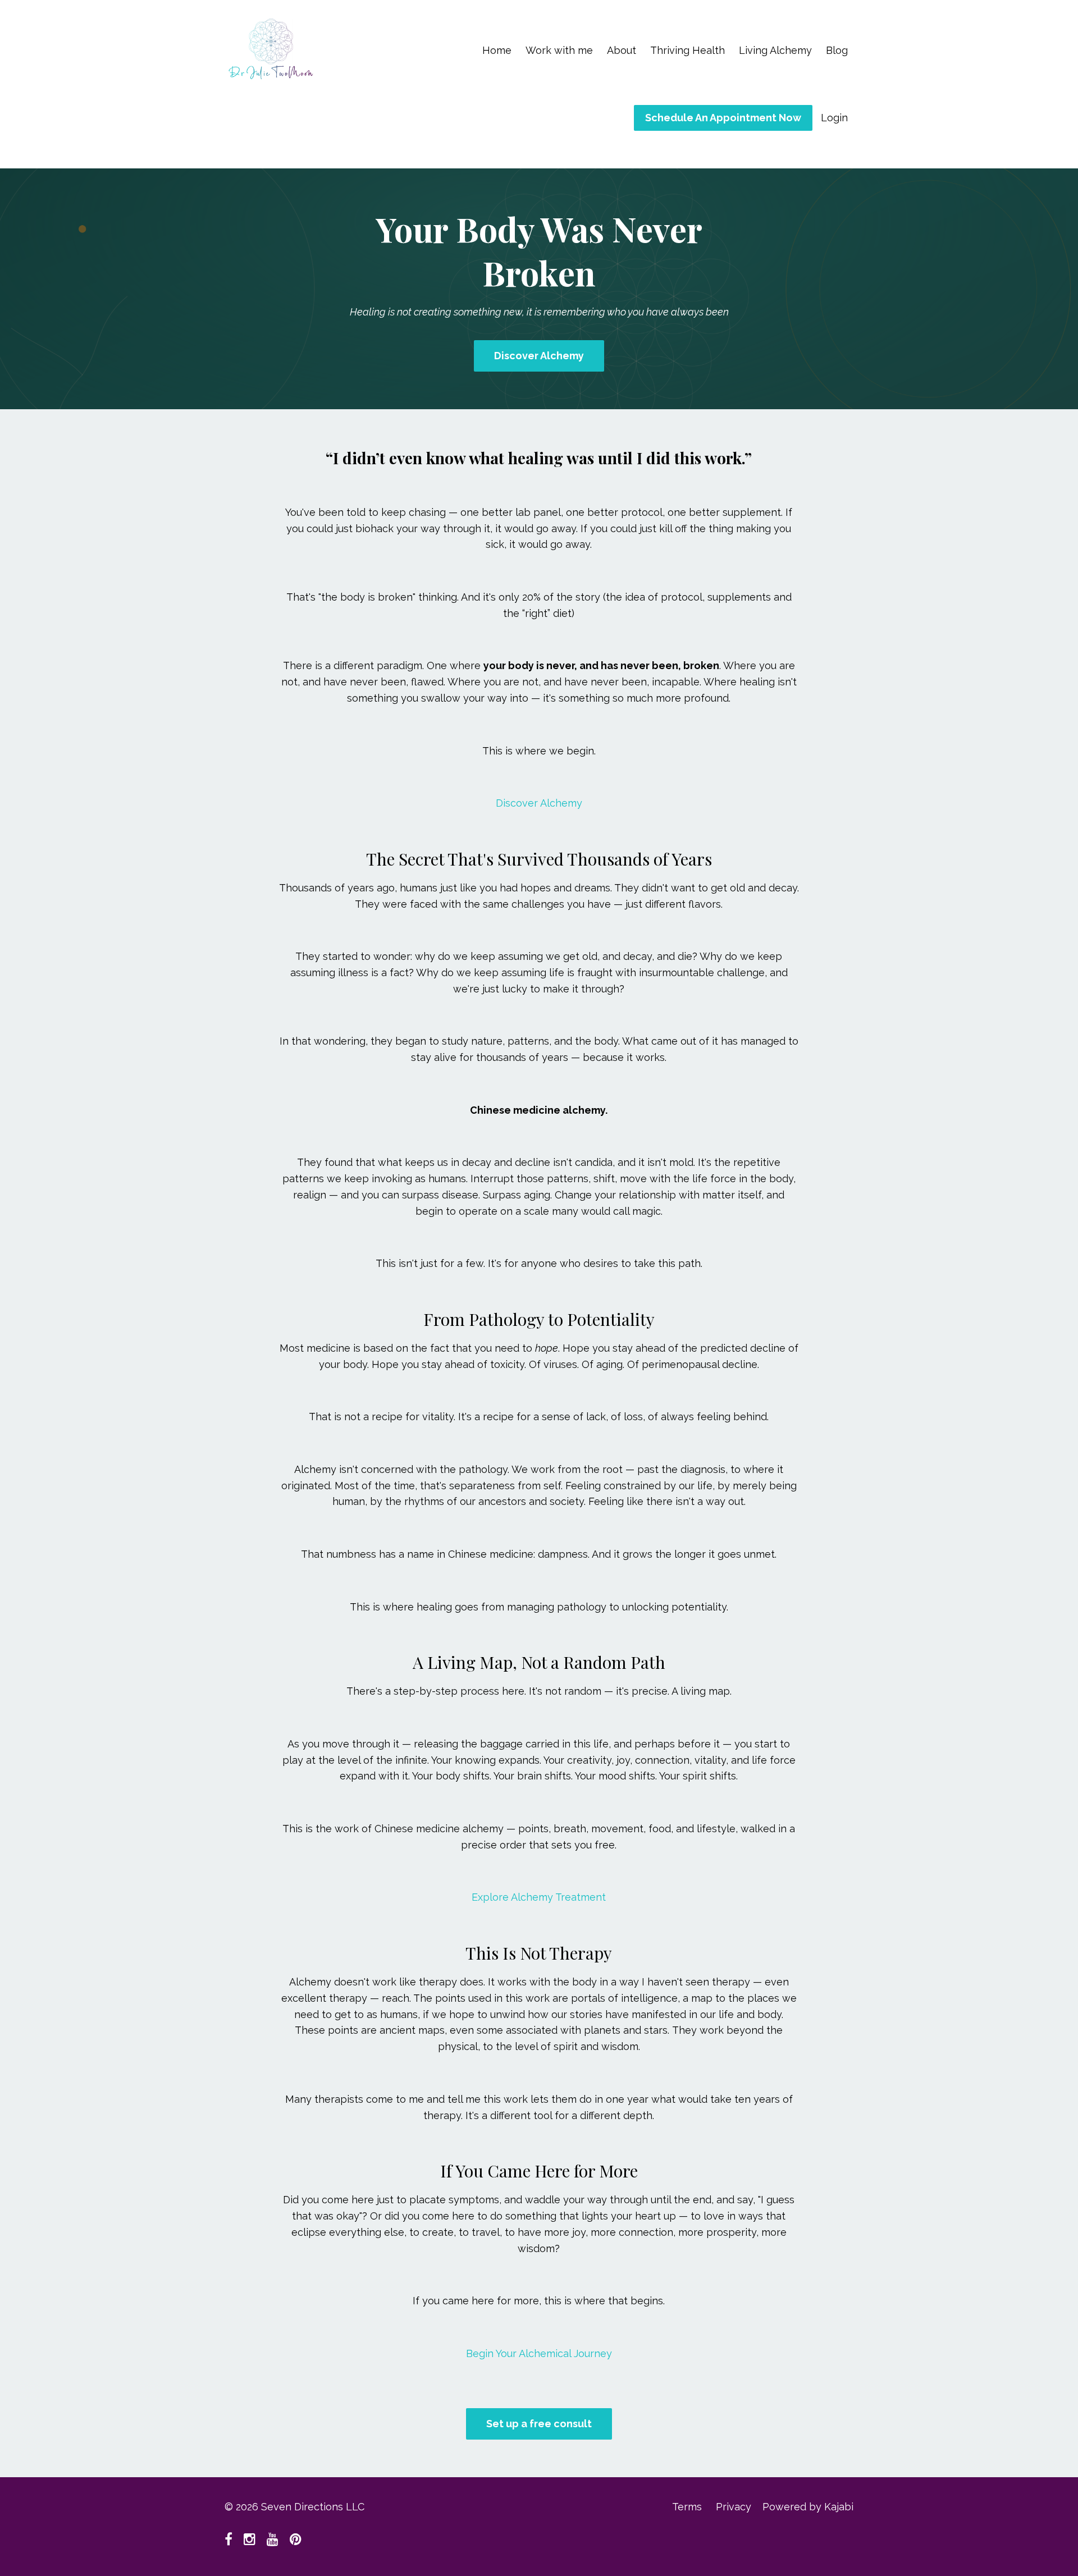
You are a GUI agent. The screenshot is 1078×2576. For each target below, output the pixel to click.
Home (497, 50)
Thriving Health (688, 50)
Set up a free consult (539, 2424)
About (622, 50)
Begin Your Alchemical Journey (539, 2353)
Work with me (559, 50)
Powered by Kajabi (808, 2507)
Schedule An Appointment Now (723, 118)
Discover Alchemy (539, 356)
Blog (837, 50)
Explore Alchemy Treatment (539, 1897)
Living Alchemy (775, 50)
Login (834, 118)
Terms (687, 2507)
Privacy (734, 2507)
